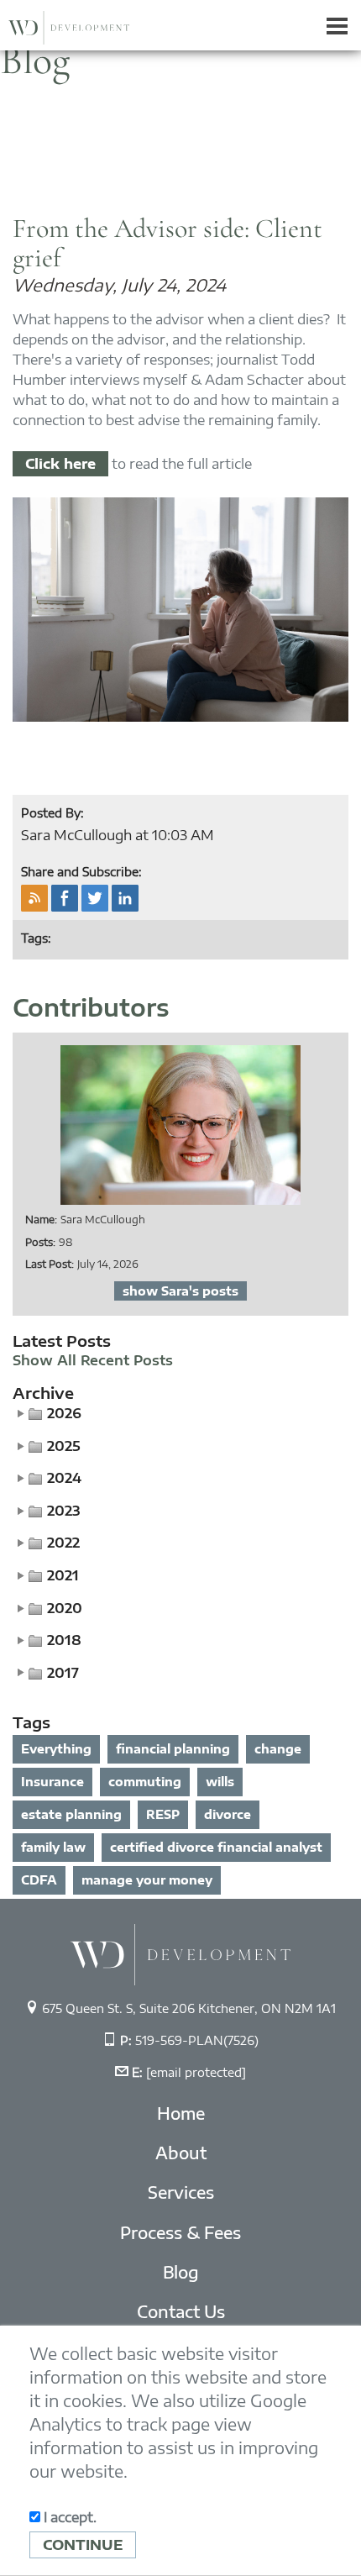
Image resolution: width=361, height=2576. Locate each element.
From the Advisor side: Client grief (167, 243)
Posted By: (52, 813)
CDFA (39, 1880)
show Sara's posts (180, 1291)
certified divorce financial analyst (216, 1847)
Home (181, 2113)
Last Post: (50, 1264)
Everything (56, 1749)
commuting (145, 1782)
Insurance (52, 1782)
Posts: (40, 1242)
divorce (228, 1814)
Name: (41, 1220)
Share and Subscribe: (81, 872)
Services (181, 2192)
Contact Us (181, 2311)
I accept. (68, 2517)
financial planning (173, 1749)
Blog (181, 2272)
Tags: (36, 938)
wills (220, 1782)
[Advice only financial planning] (180, 1953)
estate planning (71, 1814)
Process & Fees (180, 2232)
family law (53, 1847)
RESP (163, 1814)
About (181, 2153)
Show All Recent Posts (93, 1361)
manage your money (147, 1880)
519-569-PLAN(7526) (197, 2040)
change (278, 1749)
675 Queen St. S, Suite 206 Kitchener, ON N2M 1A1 (189, 2008)
